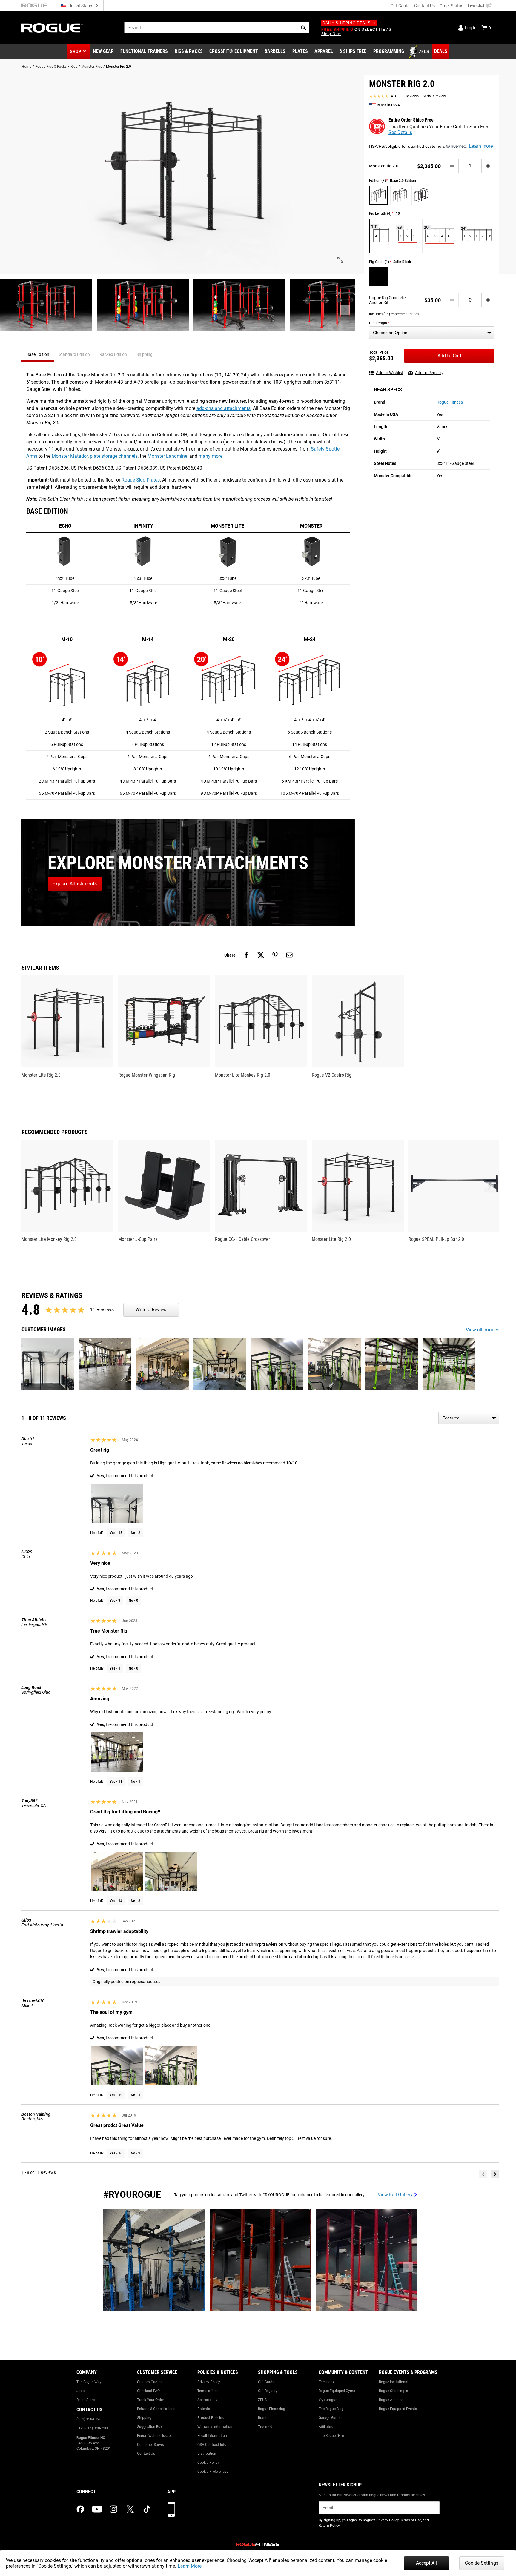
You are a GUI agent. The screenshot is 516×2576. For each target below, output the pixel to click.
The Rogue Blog (331, 2409)
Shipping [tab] (145, 354)
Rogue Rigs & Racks (51, 67)
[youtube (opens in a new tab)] (97, 2509)
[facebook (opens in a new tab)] (80, 2509)
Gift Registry (268, 2391)
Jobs (80, 2391)
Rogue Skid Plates (141, 480)
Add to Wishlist (390, 373)
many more (211, 456)
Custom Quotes (150, 2382)
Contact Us (424, 6)
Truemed (265, 2427)
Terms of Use (208, 2391)
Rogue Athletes (391, 2400)
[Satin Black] (378, 276)
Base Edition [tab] (38, 354)
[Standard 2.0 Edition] (400, 195)
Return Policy (329, 2526)
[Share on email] (289, 955)
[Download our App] (171, 2509)
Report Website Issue (154, 2436)
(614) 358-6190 (89, 2419)
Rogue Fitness (450, 402)
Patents (204, 2409)
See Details (400, 132)
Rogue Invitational (394, 2382)
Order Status (451, 6)
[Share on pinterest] (275, 955)
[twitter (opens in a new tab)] (130, 2509)
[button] (304, 28)
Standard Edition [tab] (74, 354)
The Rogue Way (89, 2382)
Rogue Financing (272, 2409)
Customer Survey (151, 2445)
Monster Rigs (92, 67)
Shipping (144, 2418)
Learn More (190, 2566)
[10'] (381, 236)
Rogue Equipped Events (398, 2409)
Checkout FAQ (148, 2391)
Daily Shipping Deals (347, 23)
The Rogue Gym (331, 2436)
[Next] (495, 2174)
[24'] (477, 236)
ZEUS (262, 2400)
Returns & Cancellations (156, 2409)
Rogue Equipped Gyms (337, 2391)
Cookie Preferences (213, 2472)
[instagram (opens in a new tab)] (113, 2509)
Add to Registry (429, 373)
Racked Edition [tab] (113, 354)
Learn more (481, 146)
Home (26, 67)
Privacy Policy (209, 2382)
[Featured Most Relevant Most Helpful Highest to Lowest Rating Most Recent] (469, 1418)
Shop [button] (76, 52)
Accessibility (207, 2400)
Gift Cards (400, 6)
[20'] (440, 236)
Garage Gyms (330, 2418)
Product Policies (211, 2418)
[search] (217, 28)
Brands (264, 2418)
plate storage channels (114, 456)
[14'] (408, 236)
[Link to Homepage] (52, 28)
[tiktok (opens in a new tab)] (147, 2509)
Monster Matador (70, 456)
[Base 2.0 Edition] (378, 195)
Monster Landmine (167, 456)
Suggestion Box (150, 2427)
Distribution (207, 2454)
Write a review (435, 96)
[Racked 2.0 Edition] (421, 195)
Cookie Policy (208, 2463)
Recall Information (212, 2436)
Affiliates (326, 2427)
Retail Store (86, 2400)
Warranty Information (215, 2427)
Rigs (74, 67)
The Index (326, 2382)
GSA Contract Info (212, 2445)
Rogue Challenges (393, 2391)
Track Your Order (150, 2400)
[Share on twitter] (261, 955)
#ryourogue (328, 2400)
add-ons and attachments (224, 408)
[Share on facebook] (246, 955)
